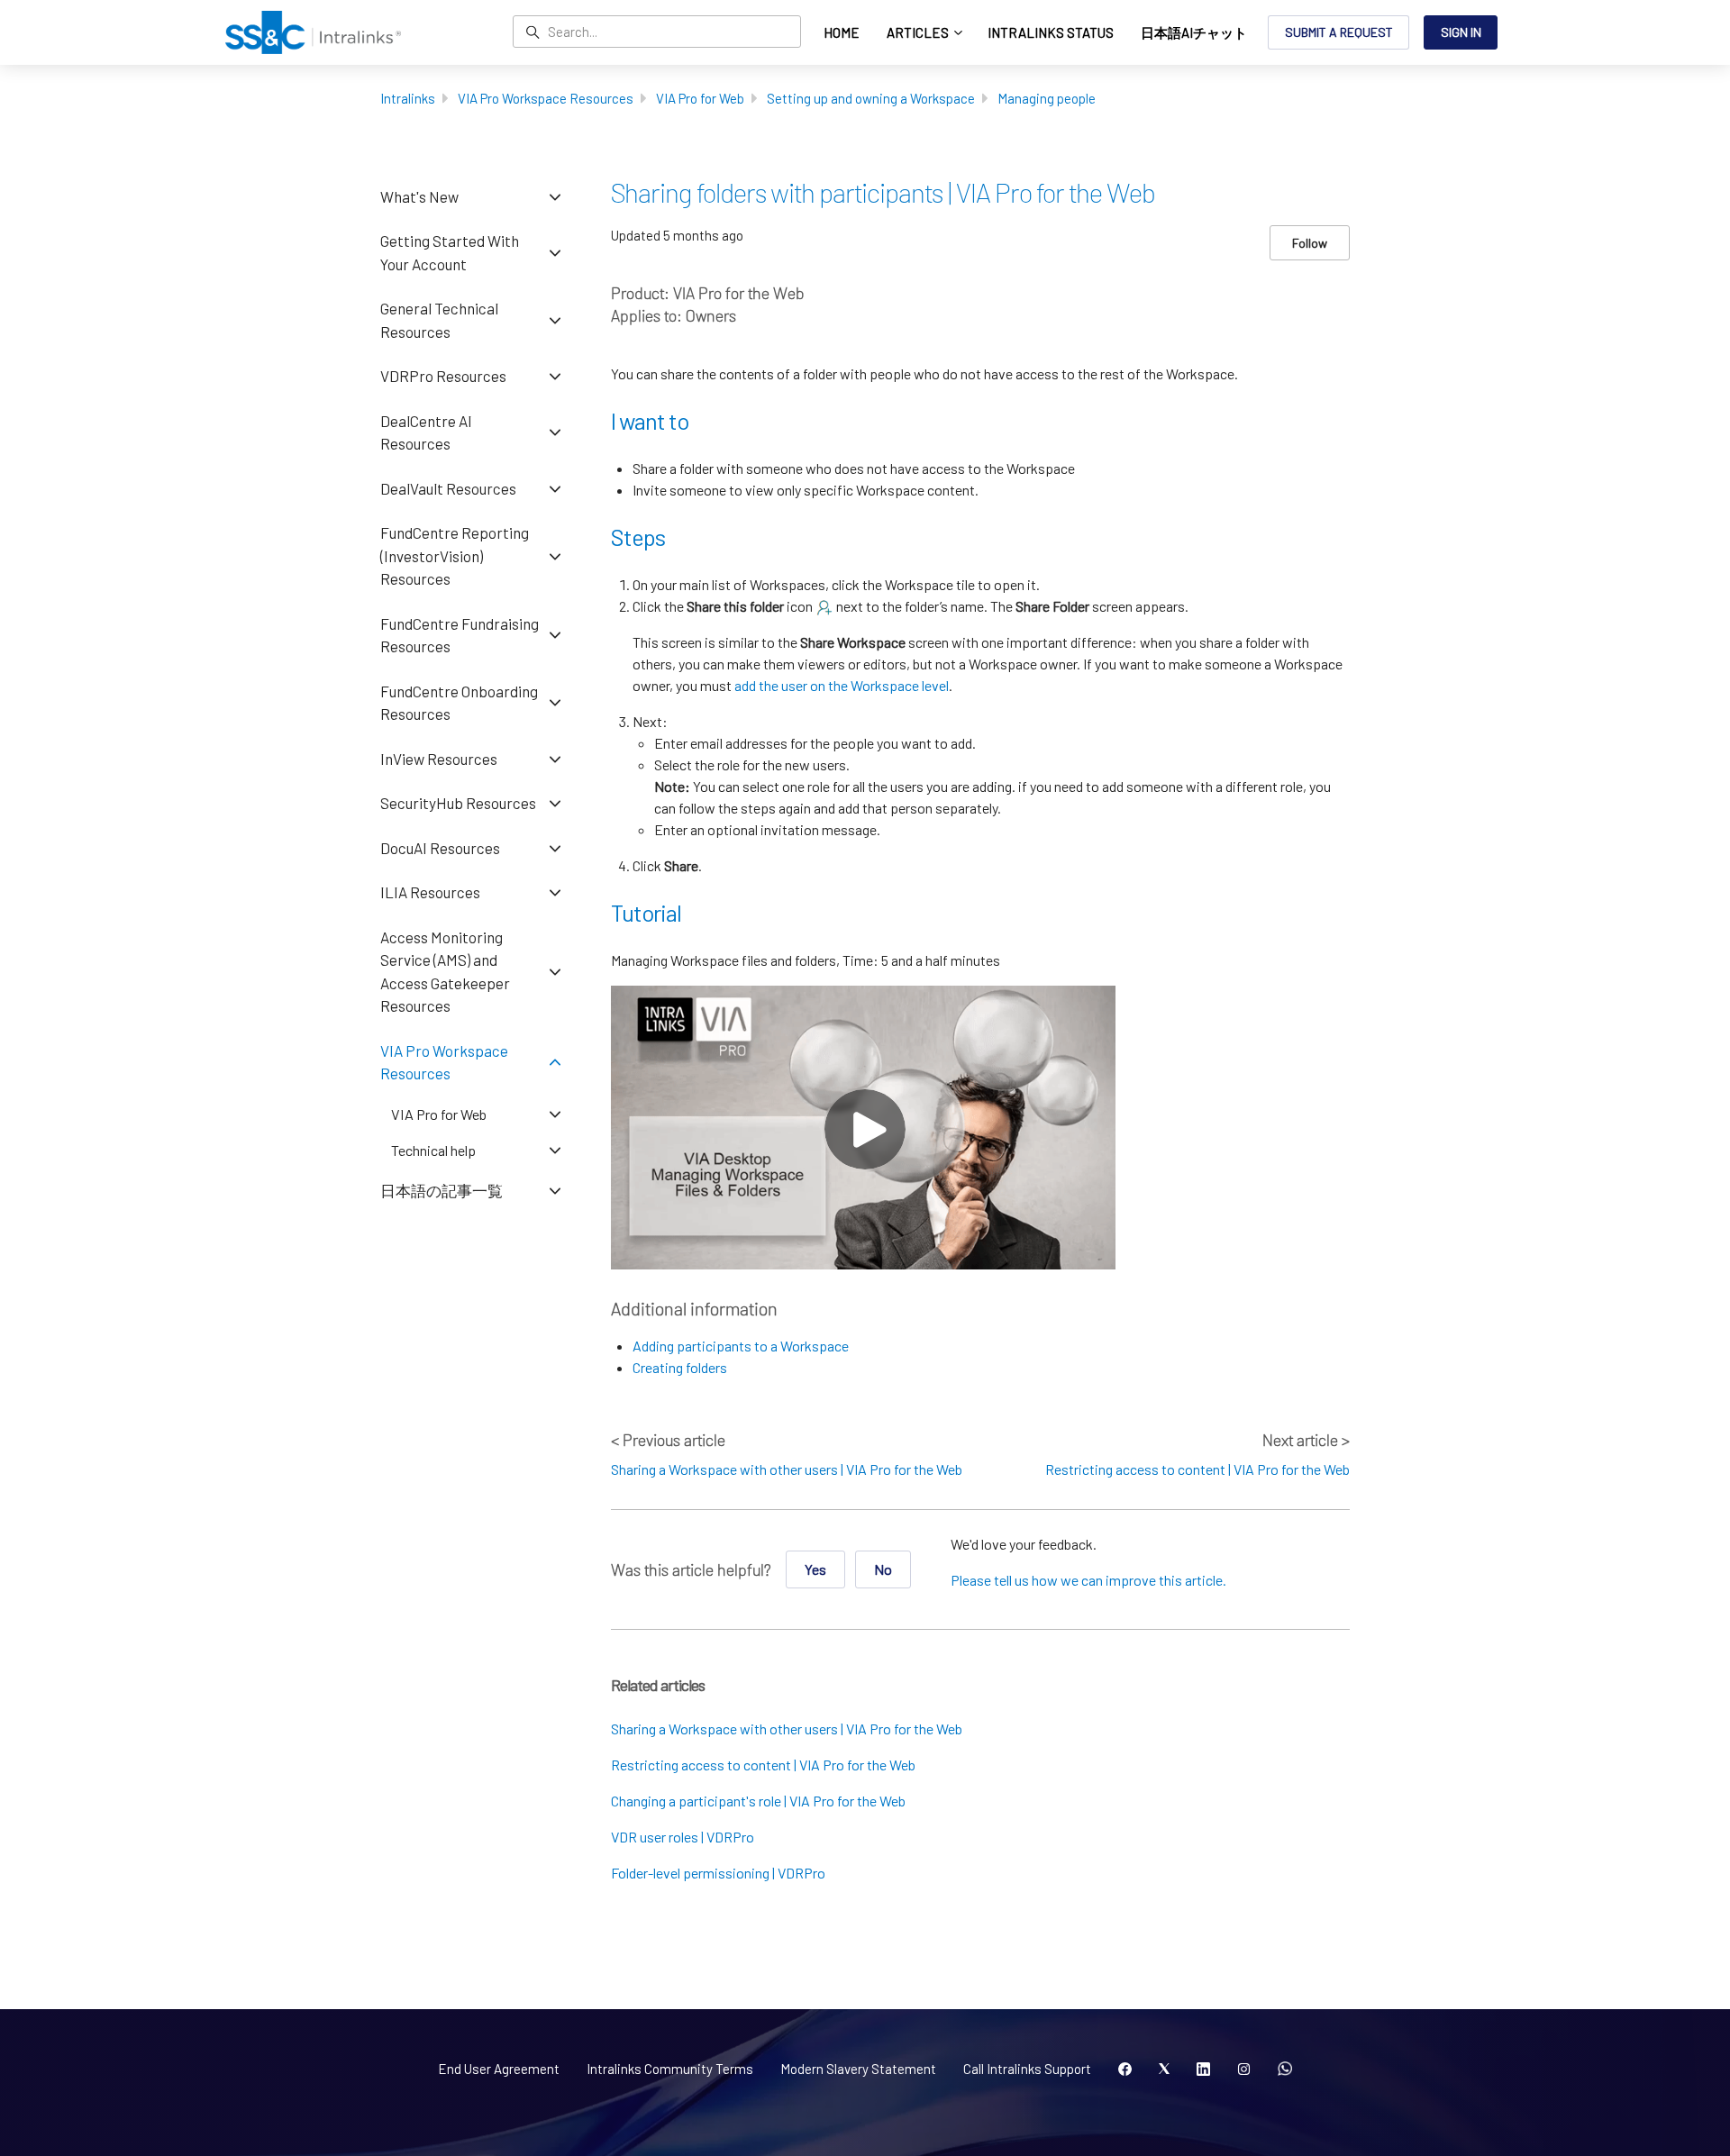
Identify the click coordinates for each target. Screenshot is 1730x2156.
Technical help (433, 1150)
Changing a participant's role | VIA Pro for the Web (758, 1801)
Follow (1310, 243)
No (883, 1569)
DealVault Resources (448, 488)
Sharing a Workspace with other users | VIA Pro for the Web (787, 1469)
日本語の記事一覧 (442, 1190)
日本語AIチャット (1194, 32)
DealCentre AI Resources (426, 432)
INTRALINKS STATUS (1051, 32)
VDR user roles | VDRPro (683, 1837)
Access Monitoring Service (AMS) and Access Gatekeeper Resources (445, 972)
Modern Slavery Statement (858, 2069)
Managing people (1047, 98)
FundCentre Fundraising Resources (460, 635)
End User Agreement (499, 2069)
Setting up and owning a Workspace (871, 98)
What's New (419, 196)
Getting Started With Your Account (450, 252)
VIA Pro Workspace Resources (546, 98)
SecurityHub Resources (458, 803)
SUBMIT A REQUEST (1339, 32)
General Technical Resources (439, 320)
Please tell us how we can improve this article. (1088, 1580)
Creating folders (680, 1367)
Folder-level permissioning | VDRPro (718, 1873)
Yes (815, 1569)
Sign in (1461, 32)
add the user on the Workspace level (842, 685)
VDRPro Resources (443, 376)
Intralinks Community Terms (670, 2069)
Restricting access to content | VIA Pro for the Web (1197, 1469)
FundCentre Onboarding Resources (459, 703)
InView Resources (439, 759)
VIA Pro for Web (700, 98)
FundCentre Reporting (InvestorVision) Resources (455, 555)
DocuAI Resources (440, 848)
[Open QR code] (1285, 2070)
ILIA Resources (430, 892)
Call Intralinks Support (1027, 2069)
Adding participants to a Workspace (741, 1346)
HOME (842, 32)
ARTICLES (919, 32)
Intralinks (408, 98)
